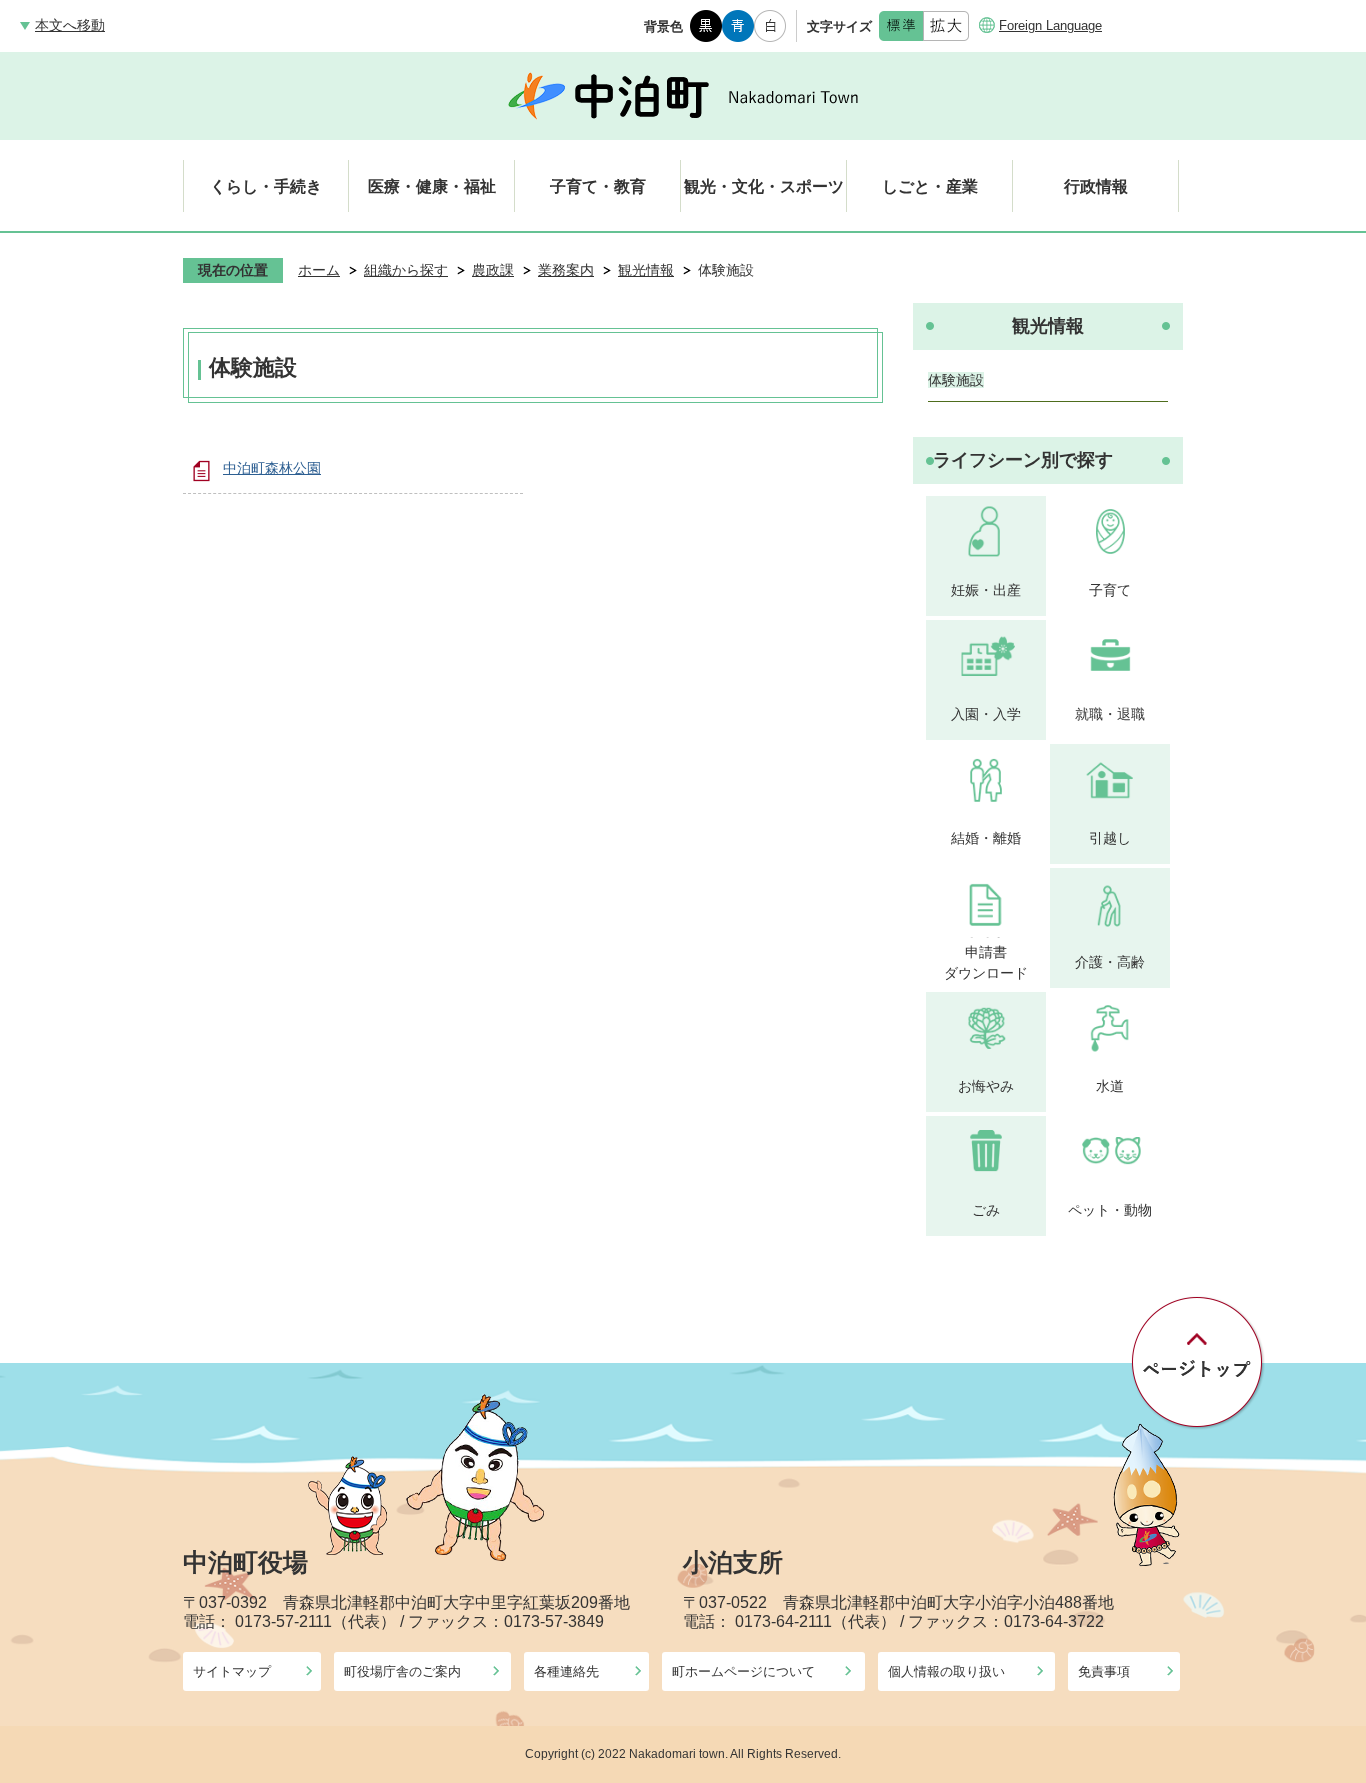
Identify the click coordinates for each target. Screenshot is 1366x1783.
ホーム (319, 270)
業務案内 (566, 270)
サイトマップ (232, 1671)
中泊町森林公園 (272, 468)
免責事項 (1104, 1671)
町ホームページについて (743, 1671)
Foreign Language (1050, 25)
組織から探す (406, 270)
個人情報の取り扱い (946, 1671)
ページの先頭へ (1198, 1363)
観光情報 (646, 270)
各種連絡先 (566, 1671)
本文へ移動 (70, 25)
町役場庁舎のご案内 (402, 1671)
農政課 (493, 270)
